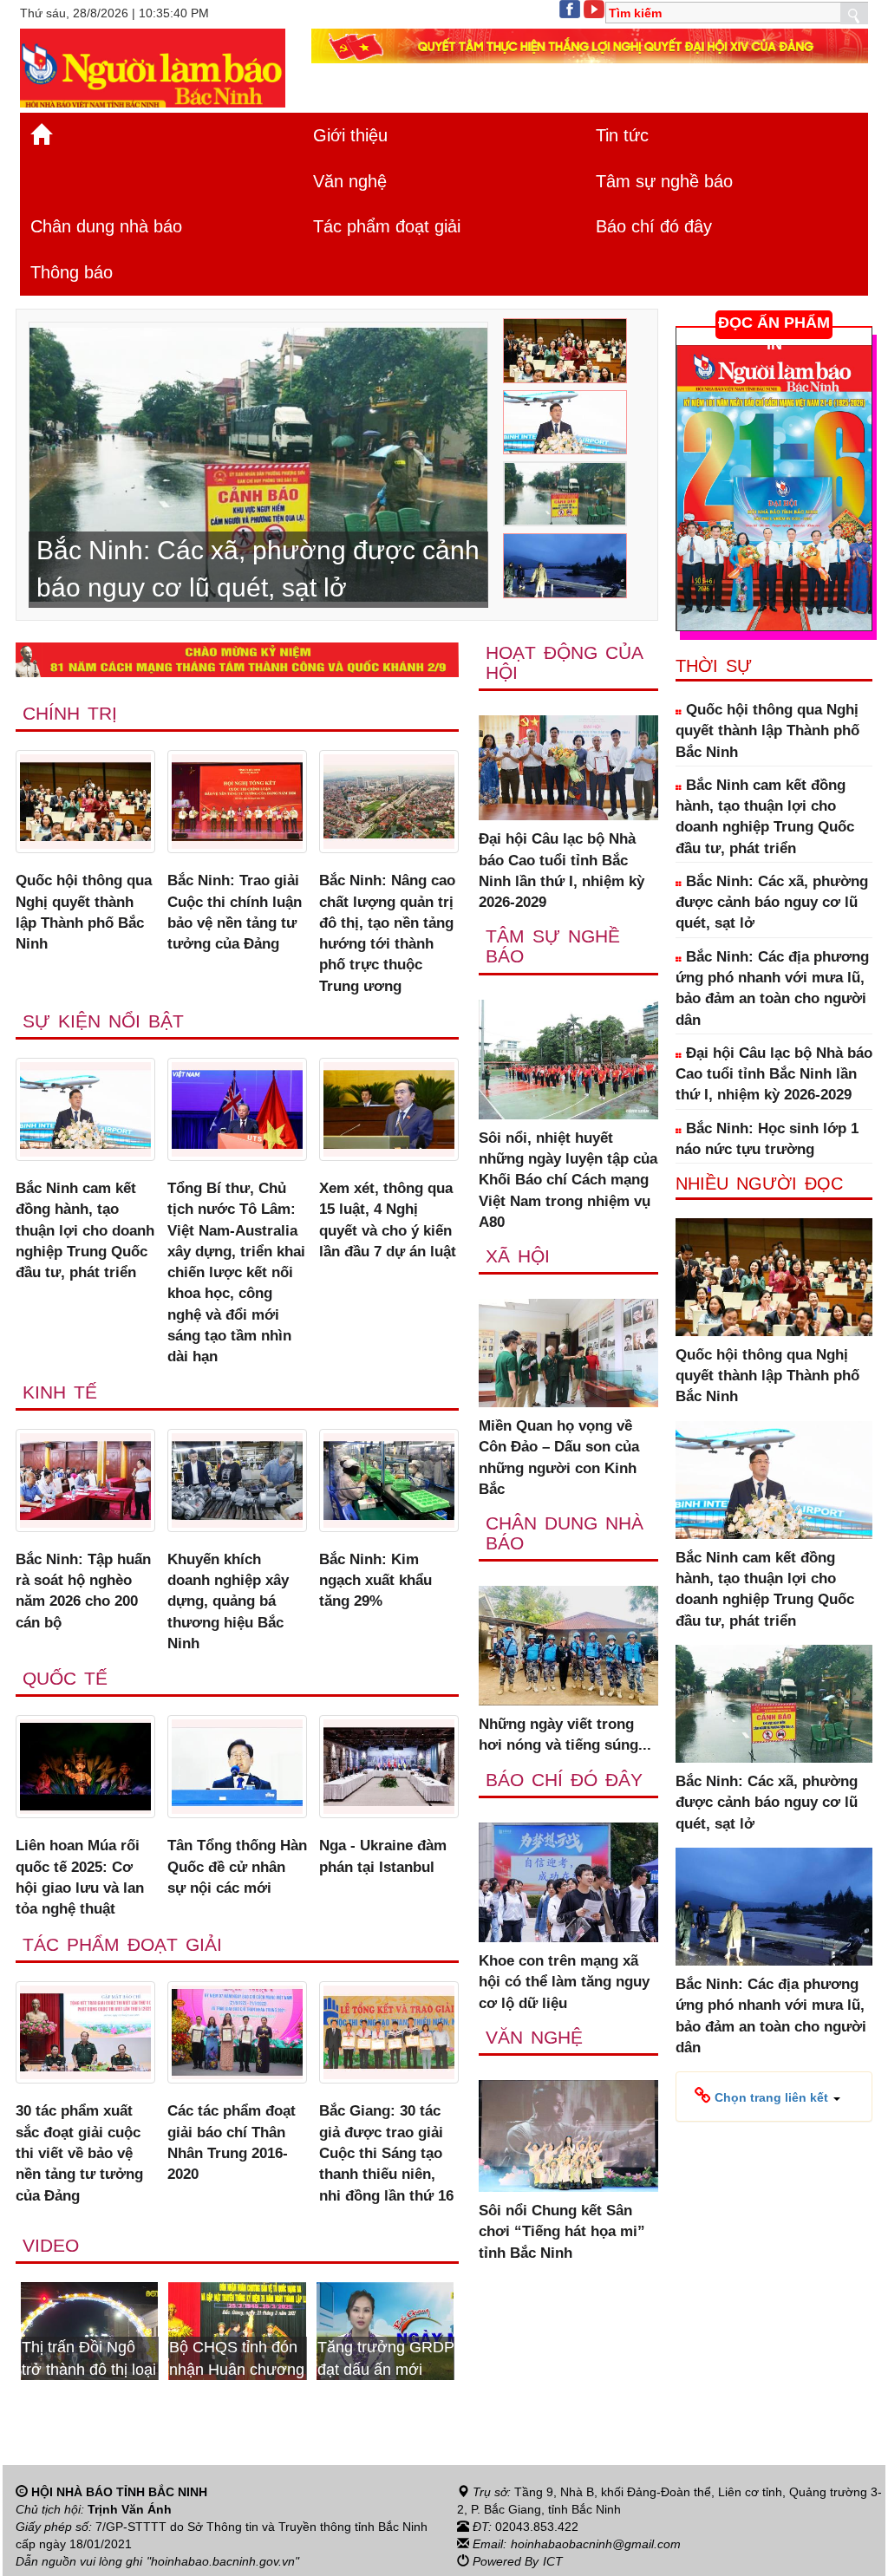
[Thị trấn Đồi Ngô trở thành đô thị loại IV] (89, 2330)
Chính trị (70, 713)
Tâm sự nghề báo (664, 181)
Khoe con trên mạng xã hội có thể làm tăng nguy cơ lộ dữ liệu (564, 1982)
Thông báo (72, 272)
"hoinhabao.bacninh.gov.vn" (223, 2561)
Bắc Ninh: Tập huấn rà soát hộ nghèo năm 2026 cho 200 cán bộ (83, 1591)
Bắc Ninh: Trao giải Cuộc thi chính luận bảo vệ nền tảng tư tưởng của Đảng (235, 912)
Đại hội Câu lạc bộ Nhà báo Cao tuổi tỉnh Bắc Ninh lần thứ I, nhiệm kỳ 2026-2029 (562, 871)
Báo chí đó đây (654, 226)
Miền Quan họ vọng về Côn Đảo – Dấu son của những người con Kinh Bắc (559, 1458)
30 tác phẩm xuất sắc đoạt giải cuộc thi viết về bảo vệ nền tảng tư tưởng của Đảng (79, 2153)
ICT (553, 2561)
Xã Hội (518, 1256)
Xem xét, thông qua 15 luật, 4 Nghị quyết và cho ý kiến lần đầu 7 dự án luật (388, 1220)
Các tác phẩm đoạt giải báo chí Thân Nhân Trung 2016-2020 (232, 2142)
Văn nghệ (350, 181)
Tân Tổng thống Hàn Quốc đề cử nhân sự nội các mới (237, 1867)
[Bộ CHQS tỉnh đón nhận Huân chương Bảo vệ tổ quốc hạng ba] (237, 2330)
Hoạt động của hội (564, 662)
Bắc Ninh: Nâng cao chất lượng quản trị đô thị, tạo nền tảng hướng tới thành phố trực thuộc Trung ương (387, 933)
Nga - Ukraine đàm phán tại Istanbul (383, 1856)
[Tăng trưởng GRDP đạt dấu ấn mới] (385, 2330)
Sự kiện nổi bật (103, 1021)
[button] (767, 2097)
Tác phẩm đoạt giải (387, 226)
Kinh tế (60, 1392)
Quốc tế (65, 1678)
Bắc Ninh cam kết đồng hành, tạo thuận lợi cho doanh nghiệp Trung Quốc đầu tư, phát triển (85, 1230)
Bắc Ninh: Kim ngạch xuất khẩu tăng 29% (375, 1581)
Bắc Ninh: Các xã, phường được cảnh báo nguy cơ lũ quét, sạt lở (772, 903)
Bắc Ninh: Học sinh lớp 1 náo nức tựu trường (767, 1139)
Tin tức (622, 135)
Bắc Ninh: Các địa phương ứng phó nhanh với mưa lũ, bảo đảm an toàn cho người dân (772, 988)
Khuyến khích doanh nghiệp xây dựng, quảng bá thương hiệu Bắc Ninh (228, 1601)
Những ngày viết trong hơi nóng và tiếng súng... (565, 1735)
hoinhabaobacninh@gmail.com (596, 2544)
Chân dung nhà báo (106, 226)
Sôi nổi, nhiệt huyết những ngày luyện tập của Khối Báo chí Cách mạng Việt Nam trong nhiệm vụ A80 (568, 1180)
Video (51, 2245)
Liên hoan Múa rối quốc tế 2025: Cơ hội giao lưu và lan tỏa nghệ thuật (80, 1877)
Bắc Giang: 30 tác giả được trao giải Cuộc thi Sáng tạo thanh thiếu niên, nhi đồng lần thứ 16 (386, 2153)
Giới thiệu (350, 135)
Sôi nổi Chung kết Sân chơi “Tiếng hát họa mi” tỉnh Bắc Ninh (562, 2232)
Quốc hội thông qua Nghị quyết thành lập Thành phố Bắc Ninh (84, 912)
